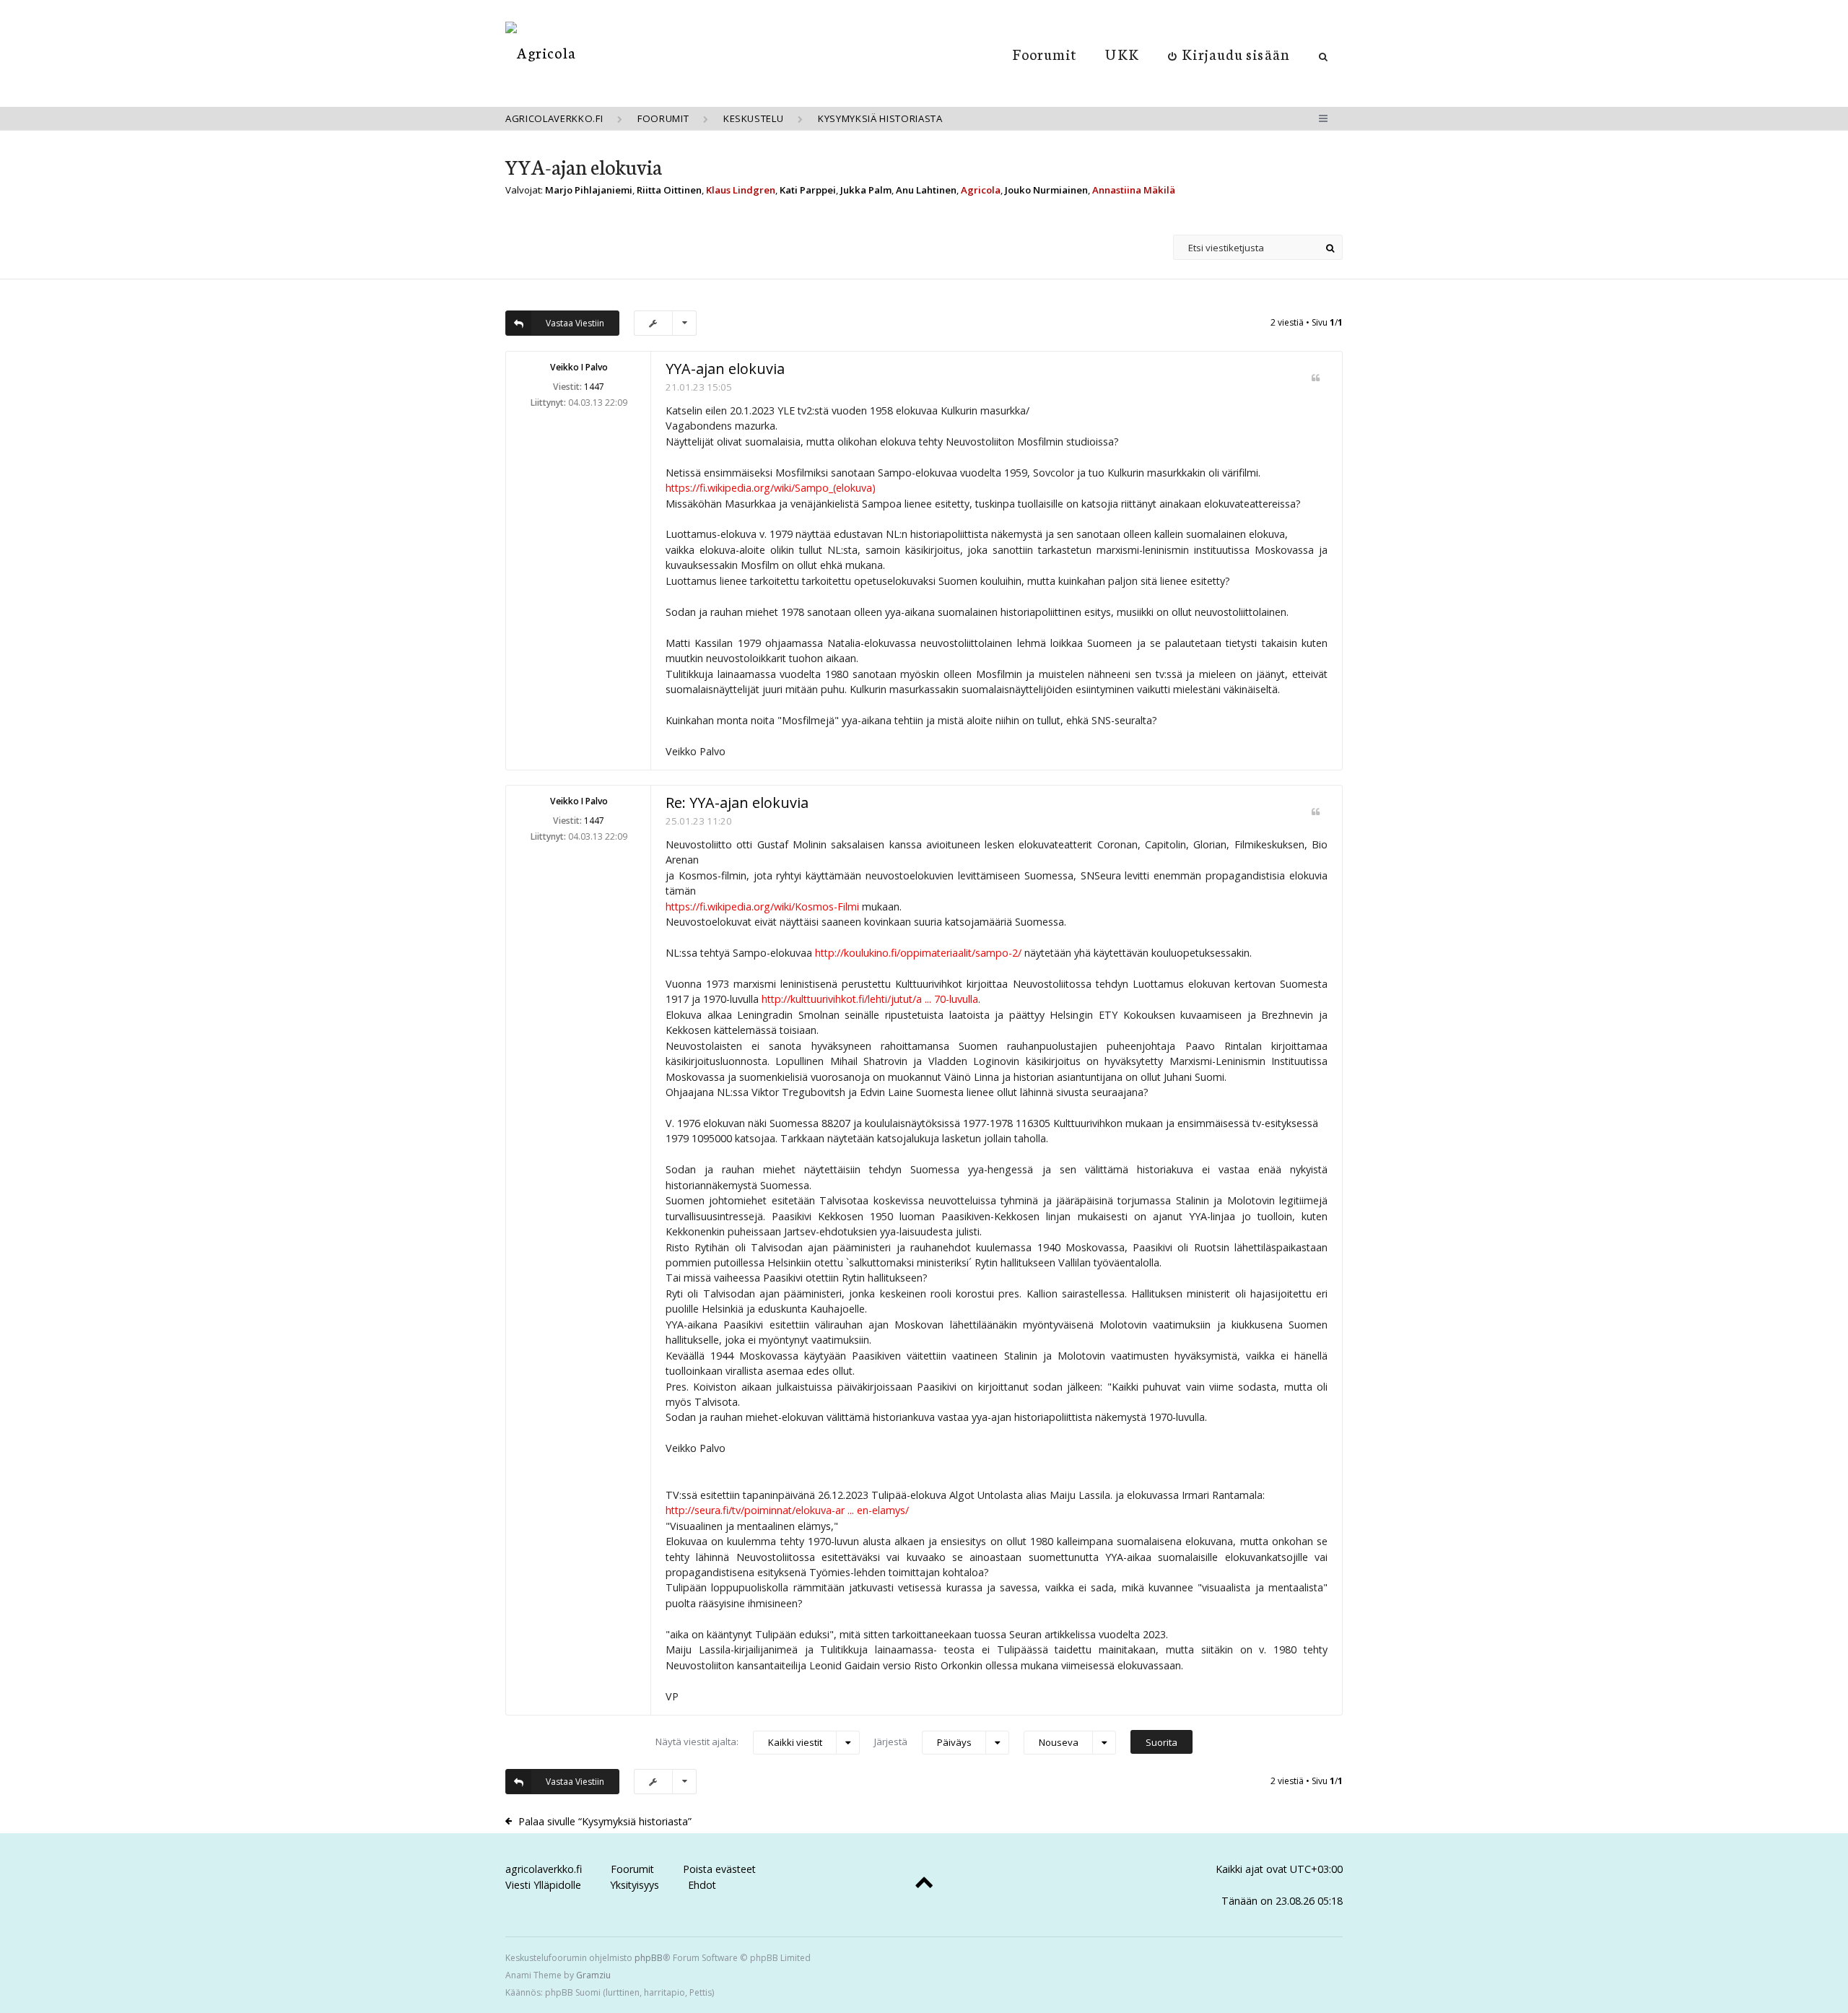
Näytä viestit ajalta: (739, 1742)
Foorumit (1045, 53)
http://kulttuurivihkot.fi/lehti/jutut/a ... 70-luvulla (870, 999)
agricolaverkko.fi (544, 1869)
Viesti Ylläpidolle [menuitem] (543, 1885)
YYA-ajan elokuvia (584, 166)
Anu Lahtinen (926, 190)
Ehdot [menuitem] (702, 1885)
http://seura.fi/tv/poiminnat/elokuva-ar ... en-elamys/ (787, 1510)
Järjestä (923, 1742)
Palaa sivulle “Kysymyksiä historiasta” (605, 1821)
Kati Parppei (808, 190)
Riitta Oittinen (669, 190)
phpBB (649, 1958)
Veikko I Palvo (579, 367)
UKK (1122, 53)
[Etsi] (1330, 247)
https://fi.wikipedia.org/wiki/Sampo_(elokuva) (771, 488)
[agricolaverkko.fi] (541, 52)
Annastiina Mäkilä (1134, 190)
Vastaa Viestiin (575, 323)
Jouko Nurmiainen (1046, 190)
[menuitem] (1229, 53)
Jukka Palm (866, 190)
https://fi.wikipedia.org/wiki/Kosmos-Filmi (762, 906)
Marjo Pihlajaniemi (589, 190)
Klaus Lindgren (741, 190)
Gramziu (593, 1975)
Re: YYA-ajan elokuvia (737, 803)
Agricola (981, 190)
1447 (594, 387)
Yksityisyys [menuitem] (635, 1885)
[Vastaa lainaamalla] (1316, 378)
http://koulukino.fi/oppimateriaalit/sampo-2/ (918, 953)
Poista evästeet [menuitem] (719, 1869)
